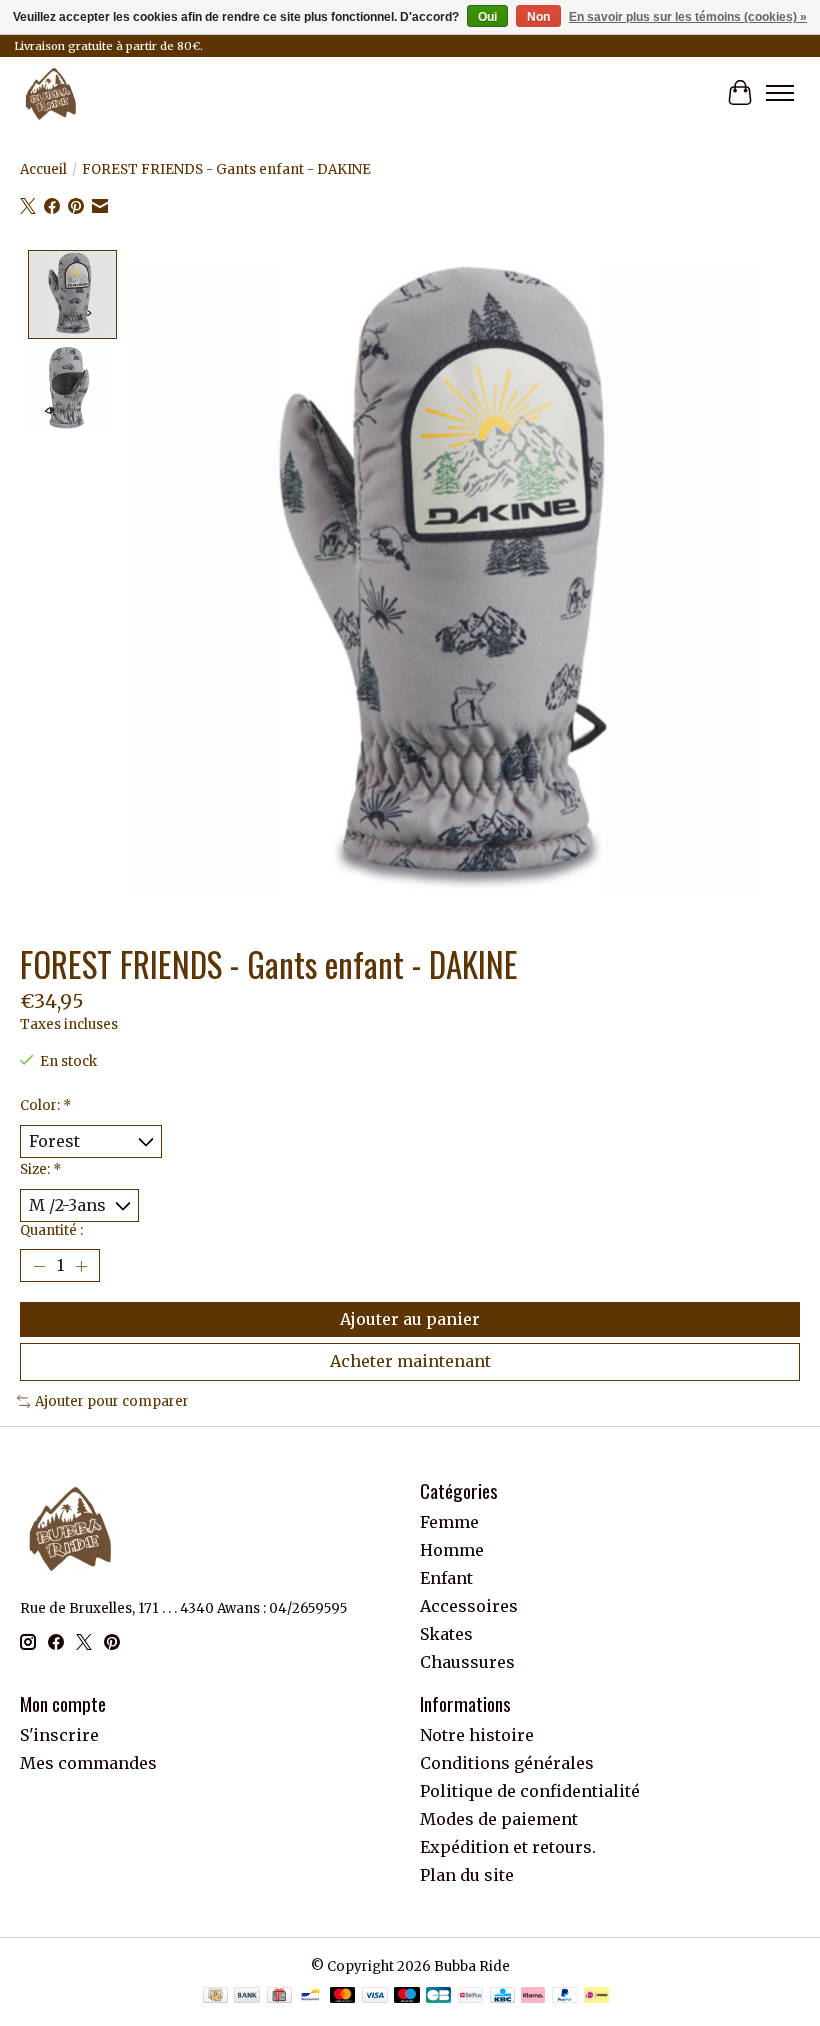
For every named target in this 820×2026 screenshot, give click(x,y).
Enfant (446, 1578)
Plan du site (467, 1875)
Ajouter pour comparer (112, 1401)
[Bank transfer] (247, 1997)
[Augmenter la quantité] (81, 1266)
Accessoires (469, 1606)
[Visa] (375, 1997)
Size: (41, 1169)
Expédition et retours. (508, 1847)
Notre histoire (477, 1735)
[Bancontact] (310, 1997)
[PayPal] (565, 1997)
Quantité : (51, 1230)
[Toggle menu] (780, 93)
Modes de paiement (499, 1819)
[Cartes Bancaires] (438, 1997)
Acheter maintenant (410, 1361)
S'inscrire (59, 1735)
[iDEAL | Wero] (596, 1997)
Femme (449, 1522)
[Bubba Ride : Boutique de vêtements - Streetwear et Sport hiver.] (51, 93)
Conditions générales (507, 1763)
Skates (446, 1634)
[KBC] (502, 1997)
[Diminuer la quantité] (39, 1266)
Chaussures (467, 1662)
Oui (487, 17)
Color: (46, 1105)
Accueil (43, 169)
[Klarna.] (533, 1997)
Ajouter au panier (410, 1319)
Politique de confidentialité (530, 1791)
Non (538, 17)
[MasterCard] (343, 1997)
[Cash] (215, 1997)
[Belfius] (470, 1997)
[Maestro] (407, 1997)
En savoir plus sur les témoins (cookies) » (688, 17)
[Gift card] (279, 1997)
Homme (452, 1550)
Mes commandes (88, 1763)
